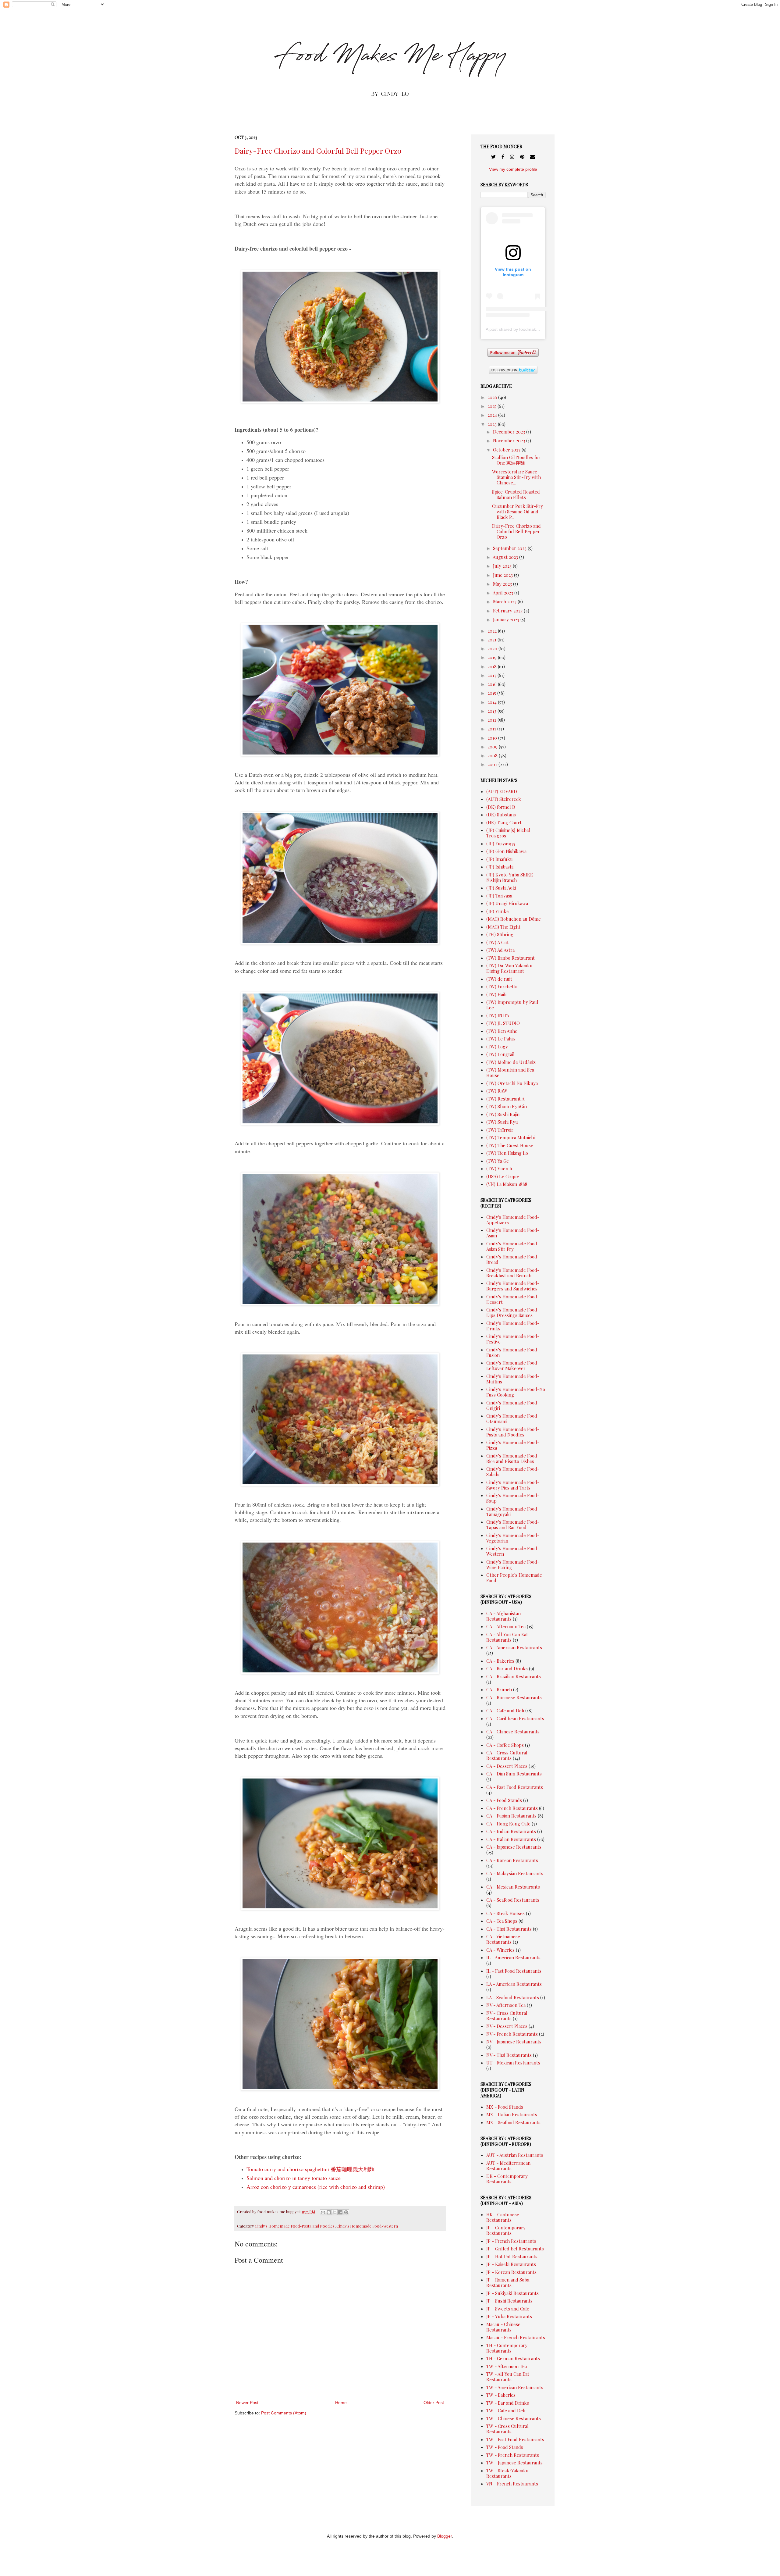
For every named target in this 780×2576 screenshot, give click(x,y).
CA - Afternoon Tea (506, 1626)
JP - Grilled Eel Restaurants (515, 2249)
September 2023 (510, 548)
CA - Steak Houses (505, 1913)
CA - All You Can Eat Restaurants (507, 1637)
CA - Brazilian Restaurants (514, 1676)
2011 (492, 729)
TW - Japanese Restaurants (514, 2463)
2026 (493, 397)
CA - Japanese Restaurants (514, 1847)
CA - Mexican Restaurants (513, 1887)
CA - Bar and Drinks (507, 1668)
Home (341, 2403)
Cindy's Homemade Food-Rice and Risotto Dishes (513, 1458)
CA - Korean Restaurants (512, 1860)
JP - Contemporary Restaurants (506, 2230)
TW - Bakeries (501, 2395)
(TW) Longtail (500, 1054)
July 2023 (503, 566)
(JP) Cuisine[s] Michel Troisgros (508, 833)
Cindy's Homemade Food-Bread (513, 1259)
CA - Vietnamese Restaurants (503, 1939)
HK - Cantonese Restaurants (503, 2217)
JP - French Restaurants (511, 2241)
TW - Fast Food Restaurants (515, 2439)
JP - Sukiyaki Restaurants (512, 2293)
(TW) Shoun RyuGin (507, 1106)
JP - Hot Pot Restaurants (512, 2257)
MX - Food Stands (505, 2107)
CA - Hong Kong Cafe (508, 1824)
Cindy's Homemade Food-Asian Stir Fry (513, 1246)
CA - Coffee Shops (505, 1745)
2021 (493, 640)
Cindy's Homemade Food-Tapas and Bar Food (513, 1525)
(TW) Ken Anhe (502, 1031)
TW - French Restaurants (513, 2455)
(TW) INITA (498, 1015)
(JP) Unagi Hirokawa (507, 903)
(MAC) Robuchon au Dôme (514, 919)
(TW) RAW (497, 1091)
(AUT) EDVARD (502, 791)
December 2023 (510, 432)
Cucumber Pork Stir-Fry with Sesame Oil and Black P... (518, 512)
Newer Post (247, 2403)
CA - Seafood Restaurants (513, 1900)
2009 (493, 747)
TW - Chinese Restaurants (514, 2418)
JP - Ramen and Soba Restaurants (508, 2282)
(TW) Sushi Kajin (503, 1114)
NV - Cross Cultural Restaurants (507, 2016)
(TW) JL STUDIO (503, 1023)
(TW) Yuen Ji (499, 1168)
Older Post (434, 2403)
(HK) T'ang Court (504, 822)
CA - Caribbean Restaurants (515, 1718)
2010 (493, 738)
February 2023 (508, 611)
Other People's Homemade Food (514, 1578)
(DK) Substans (501, 815)
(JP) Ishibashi (500, 867)
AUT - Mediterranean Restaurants (508, 2166)
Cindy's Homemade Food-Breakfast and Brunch (513, 1273)
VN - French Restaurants (512, 2484)
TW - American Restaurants (515, 2387)
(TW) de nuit (499, 979)
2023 (493, 424)
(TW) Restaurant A (505, 1099)
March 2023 (505, 601)
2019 (493, 657)
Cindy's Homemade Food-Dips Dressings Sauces (513, 1312)
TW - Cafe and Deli (506, 2410)
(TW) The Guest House (510, 1145)
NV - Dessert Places (507, 2026)
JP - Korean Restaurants (511, 2272)
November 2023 (510, 441)
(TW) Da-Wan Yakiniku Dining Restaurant (509, 968)
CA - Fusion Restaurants (511, 1816)
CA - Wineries (500, 1950)
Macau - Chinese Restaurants (503, 2327)
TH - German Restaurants (513, 2358)
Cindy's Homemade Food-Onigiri (513, 1405)
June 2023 (503, 575)
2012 (493, 720)
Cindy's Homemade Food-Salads (513, 1472)
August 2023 (506, 557)
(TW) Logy (497, 1047)
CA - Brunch (499, 1689)
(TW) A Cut (498, 942)
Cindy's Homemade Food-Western (367, 2226)
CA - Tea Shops (502, 1921)
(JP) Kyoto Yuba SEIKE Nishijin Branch (510, 877)
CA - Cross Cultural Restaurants (507, 1755)
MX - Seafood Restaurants (513, 2122)
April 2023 (503, 593)
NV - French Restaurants (512, 2034)
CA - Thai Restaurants (509, 1929)
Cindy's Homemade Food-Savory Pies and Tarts (513, 1485)
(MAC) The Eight (503, 927)
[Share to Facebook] (340, 2212)
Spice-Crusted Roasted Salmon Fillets (516, 494)
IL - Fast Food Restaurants (514, 1971)
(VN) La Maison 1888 (507, 1184)
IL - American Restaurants (513, 1957)
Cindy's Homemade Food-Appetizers (513, 1220)
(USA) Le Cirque (503, 1176)
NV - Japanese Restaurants (514, 2042)
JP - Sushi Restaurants (509, 2301)
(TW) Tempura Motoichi (511, 1137)
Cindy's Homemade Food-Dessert (513, 1299)
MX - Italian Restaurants (512, 2114)
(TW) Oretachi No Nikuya (512, 1083)
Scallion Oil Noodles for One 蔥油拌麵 (516, 460)
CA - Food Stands (504, 1800)
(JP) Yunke (498, 911)
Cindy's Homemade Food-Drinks (513, 1326)
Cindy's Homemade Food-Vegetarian (513, 1538)
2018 (493, 666)
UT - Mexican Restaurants (513, 2063)
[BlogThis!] (329, 2212)
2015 (492, 693)
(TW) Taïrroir (500, 1130)
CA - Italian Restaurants (511, 1839)
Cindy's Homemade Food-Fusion (513, 1352)
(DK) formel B (501, 807)
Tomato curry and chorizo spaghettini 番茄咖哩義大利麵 (310, 2169)
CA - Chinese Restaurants (513, 1732)
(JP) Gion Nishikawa (506, 851)
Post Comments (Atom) (284, 2413)
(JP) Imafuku (500, 859)
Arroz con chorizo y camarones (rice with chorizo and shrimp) (316, 2187)
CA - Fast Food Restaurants (515, 1787)
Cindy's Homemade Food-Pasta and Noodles (295, 2226)
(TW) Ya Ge (498, 1161)
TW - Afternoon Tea (507, 2366)
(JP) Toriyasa (499, 896)
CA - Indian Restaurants (511, 1831)
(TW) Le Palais (501, 1039)
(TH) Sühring (500, 934)
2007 (493, 764)
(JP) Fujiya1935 (501, 844)
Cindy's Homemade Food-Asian (513, 1233)
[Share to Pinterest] (346, 2212)
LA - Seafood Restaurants (513, 1997)
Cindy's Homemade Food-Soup (513, 1498)
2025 (493, 406)
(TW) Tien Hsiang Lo (507, 1153)
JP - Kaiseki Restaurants (511, 2264)
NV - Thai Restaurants (509, 2055)
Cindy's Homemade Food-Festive (513, 1339)
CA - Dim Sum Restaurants (514, 1774)
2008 (493, 755)
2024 (493, 415)
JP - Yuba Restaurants (509, 2316)
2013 (493, 711)
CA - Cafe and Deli (505, 1711)
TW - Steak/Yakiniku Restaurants (507, 2473)
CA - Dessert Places (507, 1766)
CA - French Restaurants (512, 1808)
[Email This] (323, 2212)
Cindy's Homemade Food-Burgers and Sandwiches (513, 1286)
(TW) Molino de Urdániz (511, 1062)
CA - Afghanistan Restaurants (503, 1616)
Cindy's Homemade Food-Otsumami (513, 1418)
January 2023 (507, 619)
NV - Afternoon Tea (506, 2005)
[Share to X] (335, 2212)
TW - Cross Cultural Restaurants (507, 2429)
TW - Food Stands (505, 2447)
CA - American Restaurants (514, 1647)
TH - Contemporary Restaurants (507, 2348)
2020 (493, 648)
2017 (493, 675)
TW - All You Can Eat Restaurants (508, 2377)
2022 (493, 631)
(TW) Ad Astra (500, 950)
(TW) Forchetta (502, 987)
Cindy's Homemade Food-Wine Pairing (513, 1565)
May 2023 (503, 584)
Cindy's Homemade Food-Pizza (513, 1445)
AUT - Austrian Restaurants (515, 2155)
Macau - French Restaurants (516, 2337)
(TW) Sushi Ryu (502, 1122)
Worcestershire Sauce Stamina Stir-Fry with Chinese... (516, 477)
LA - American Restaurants (514, 1984)
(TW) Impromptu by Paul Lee (512, 1005)
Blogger (445, 2536)
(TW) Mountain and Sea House (510, 1072)
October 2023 (507, 450)
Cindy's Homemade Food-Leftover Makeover (513, 1365)
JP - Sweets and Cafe (508, 2309)
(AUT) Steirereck (504, 799)
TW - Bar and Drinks (508, 2403)
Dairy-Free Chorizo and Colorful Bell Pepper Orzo (318, 151)
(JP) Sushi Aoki (501, 888)
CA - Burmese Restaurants (514, 1697)
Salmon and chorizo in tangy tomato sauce (294, 2178)
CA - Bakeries (500, 1661)
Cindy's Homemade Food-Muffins (513, 1379)
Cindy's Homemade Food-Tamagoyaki (513, 1511)
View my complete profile (513, 169)
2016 (493, 684)
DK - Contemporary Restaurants (507, 2179)
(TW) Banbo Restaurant (511, 958)
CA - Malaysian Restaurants (515, 1873)
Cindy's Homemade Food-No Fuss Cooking (516, 1392)
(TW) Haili (496, 994)
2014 (493, 702)
